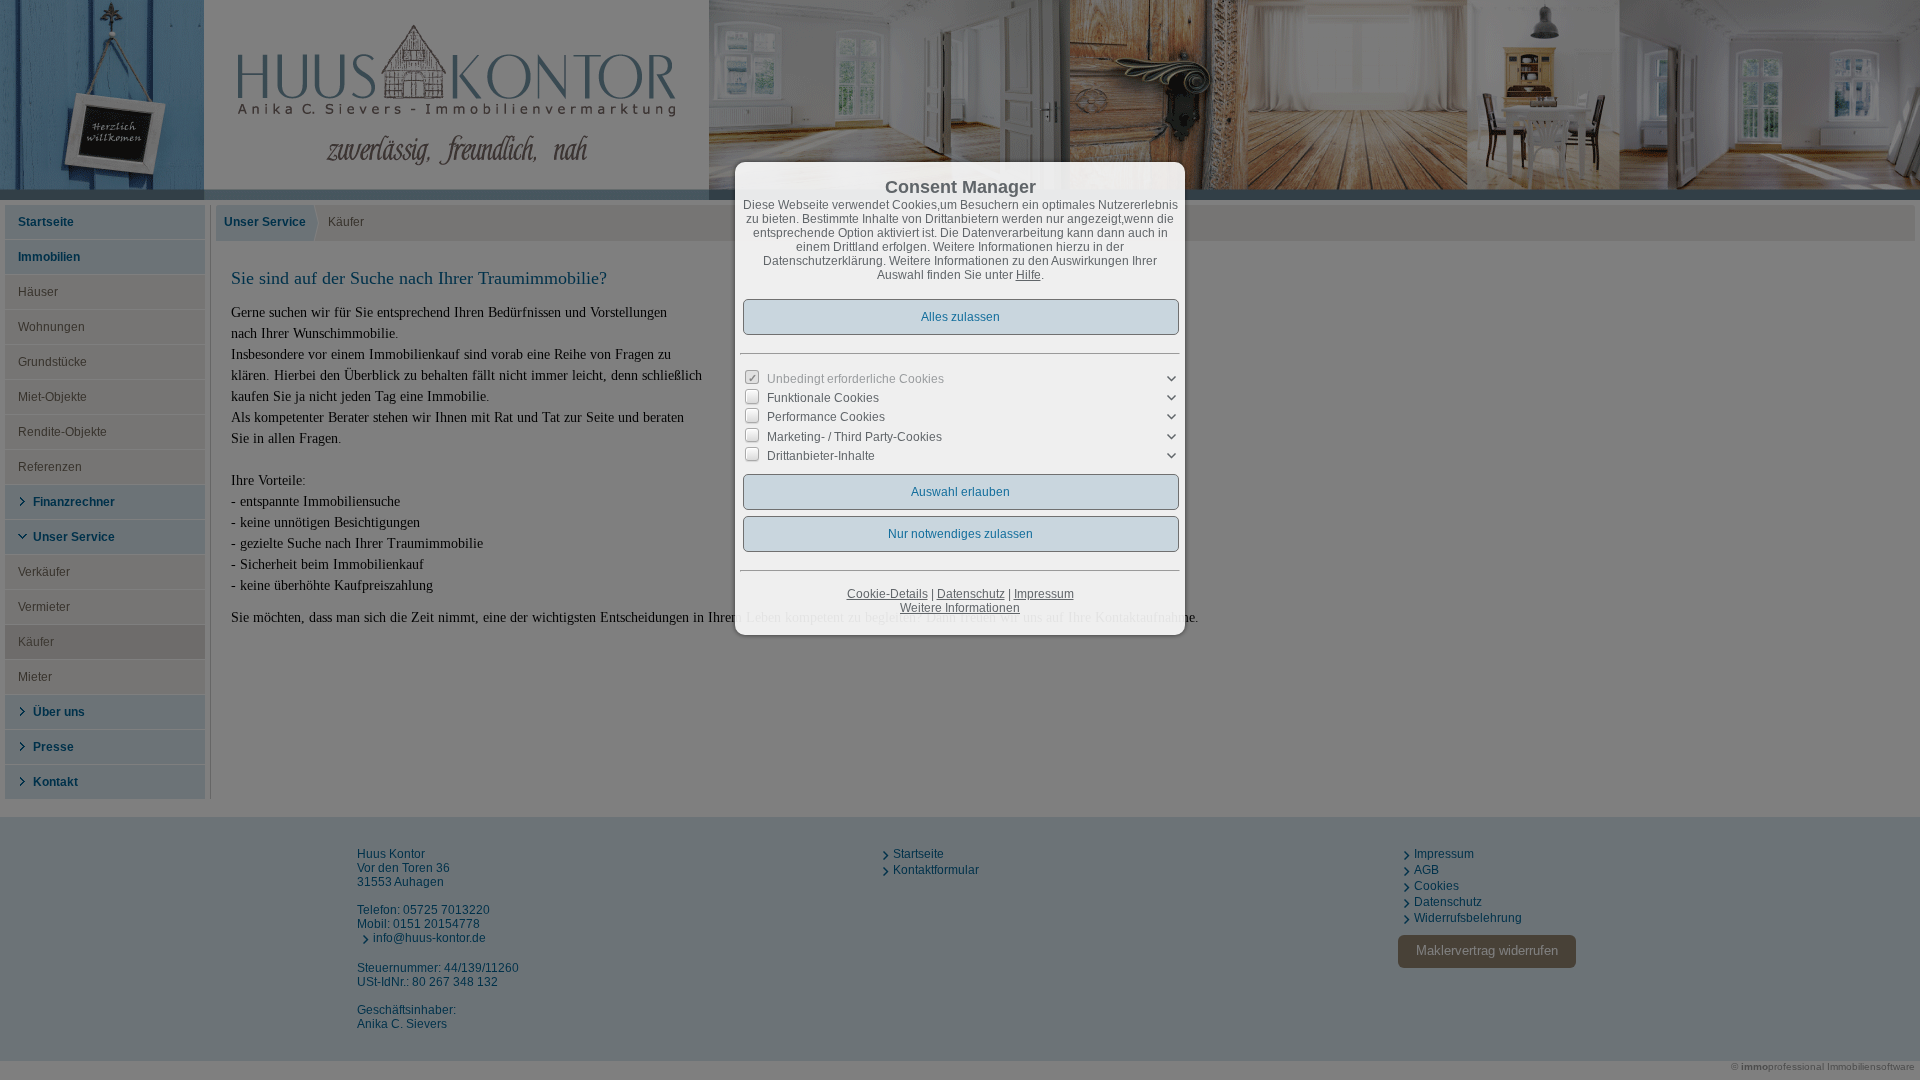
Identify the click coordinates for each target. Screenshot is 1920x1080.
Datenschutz (971, 594)
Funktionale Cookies (823, 398)
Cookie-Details (887, 594)
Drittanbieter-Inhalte (821, 456)
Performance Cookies (826, 417)
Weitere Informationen (960, 608)
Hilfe (1028, 275)
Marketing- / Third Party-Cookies (854, 436)
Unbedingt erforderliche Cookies (855, 379)
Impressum (1044, 594)
